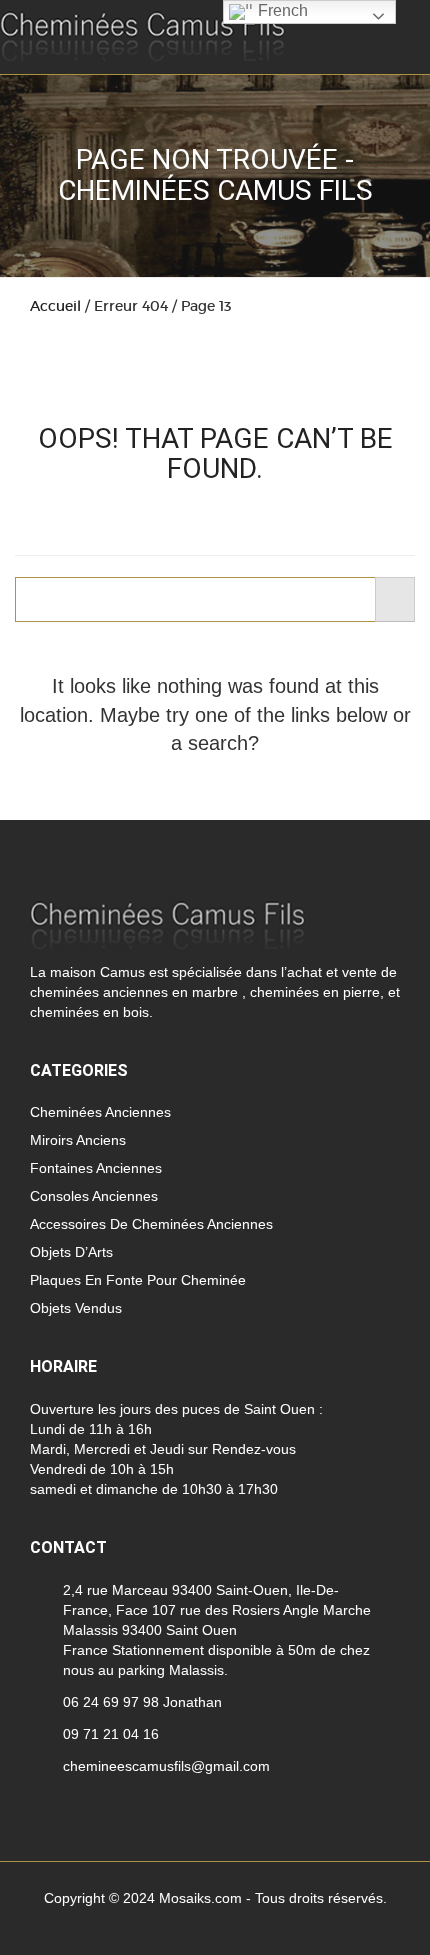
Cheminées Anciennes (100, 1112)
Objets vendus (76, 1308)
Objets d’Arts (71, 1252)
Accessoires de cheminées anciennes (151, 1224)
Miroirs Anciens (78, 1140)
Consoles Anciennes (94, 1196)
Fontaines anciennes (96, 1168)
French (281, 10)
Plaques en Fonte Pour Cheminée (138, 1280)
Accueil (55, 306)
